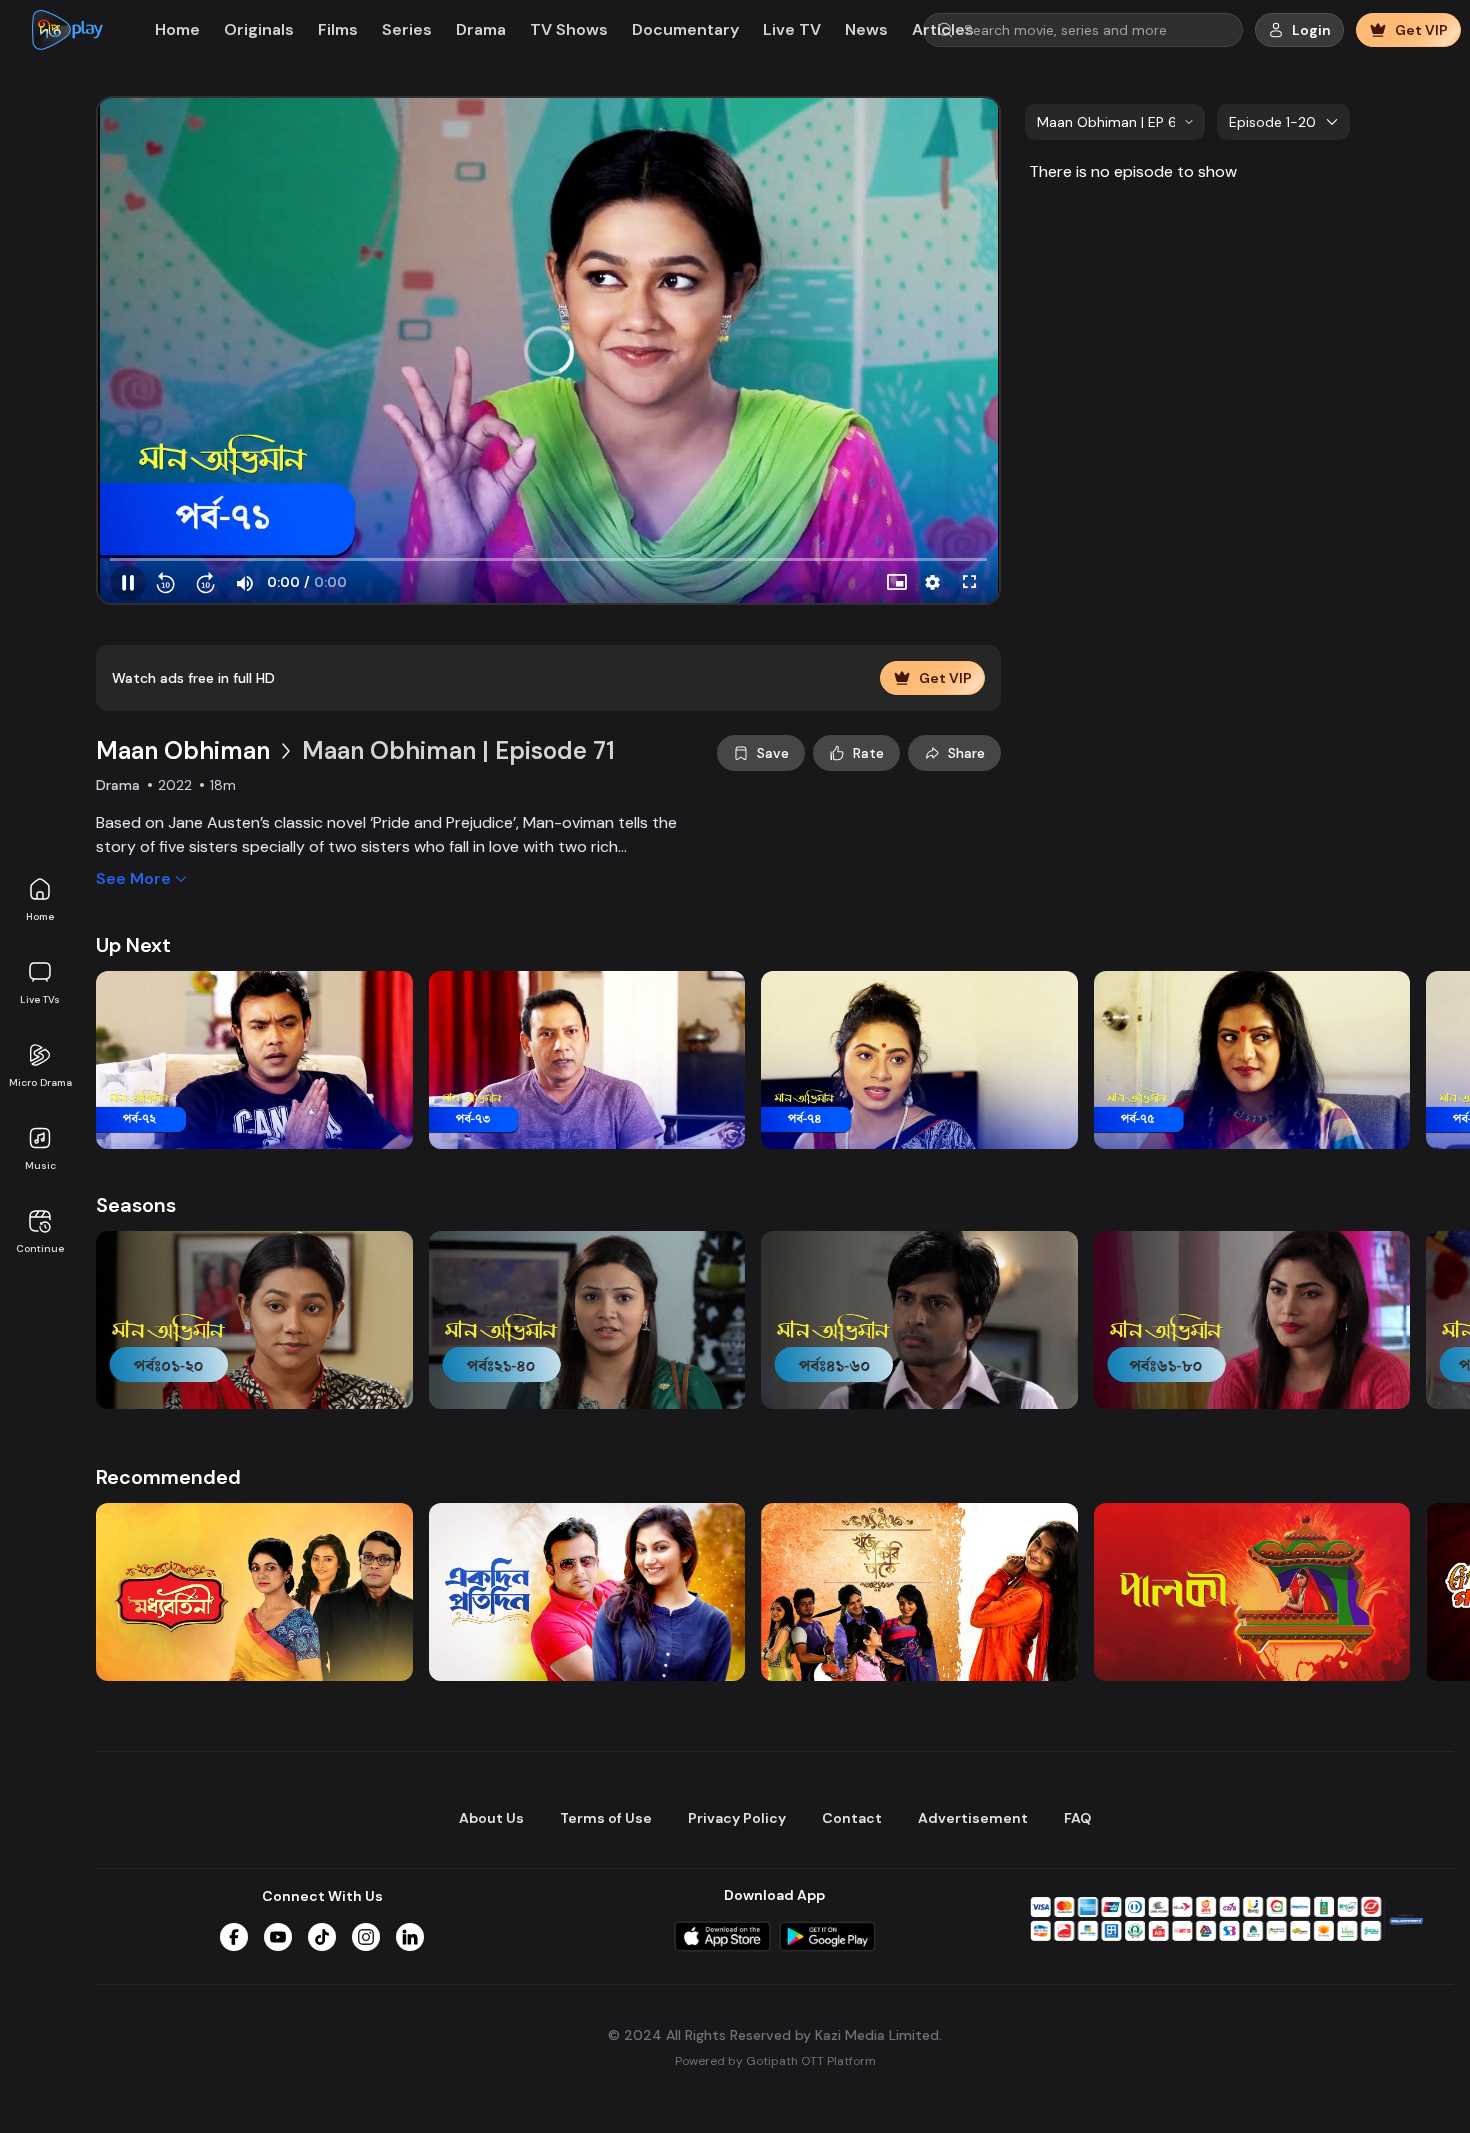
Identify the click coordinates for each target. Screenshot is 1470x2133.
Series (407, 29)
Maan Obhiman (183, 750)
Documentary (685, 29)
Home (40, 916)
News (866, 29)
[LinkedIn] (410, 1937)
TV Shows (569, 29)
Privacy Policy (737, 1818)
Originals (259, 29)
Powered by (775, 2061)
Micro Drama (40, 1082)
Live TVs (40, 999)
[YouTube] (278, 1937)
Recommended (168, 1477)
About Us (491, 1818)
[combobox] (1115, 122)
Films (338, 29)
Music (40, 1165)
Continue (40, 1248)
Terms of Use (606, 1818)
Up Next (133, 945)
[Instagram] (366, 1937)
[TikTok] (322, 1937)
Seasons (136, 1205)
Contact (852, 1818)
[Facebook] (234, 1937)
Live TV (792, 29)
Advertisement (973, 1818)
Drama (481, 29)
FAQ (1077, 1818)
